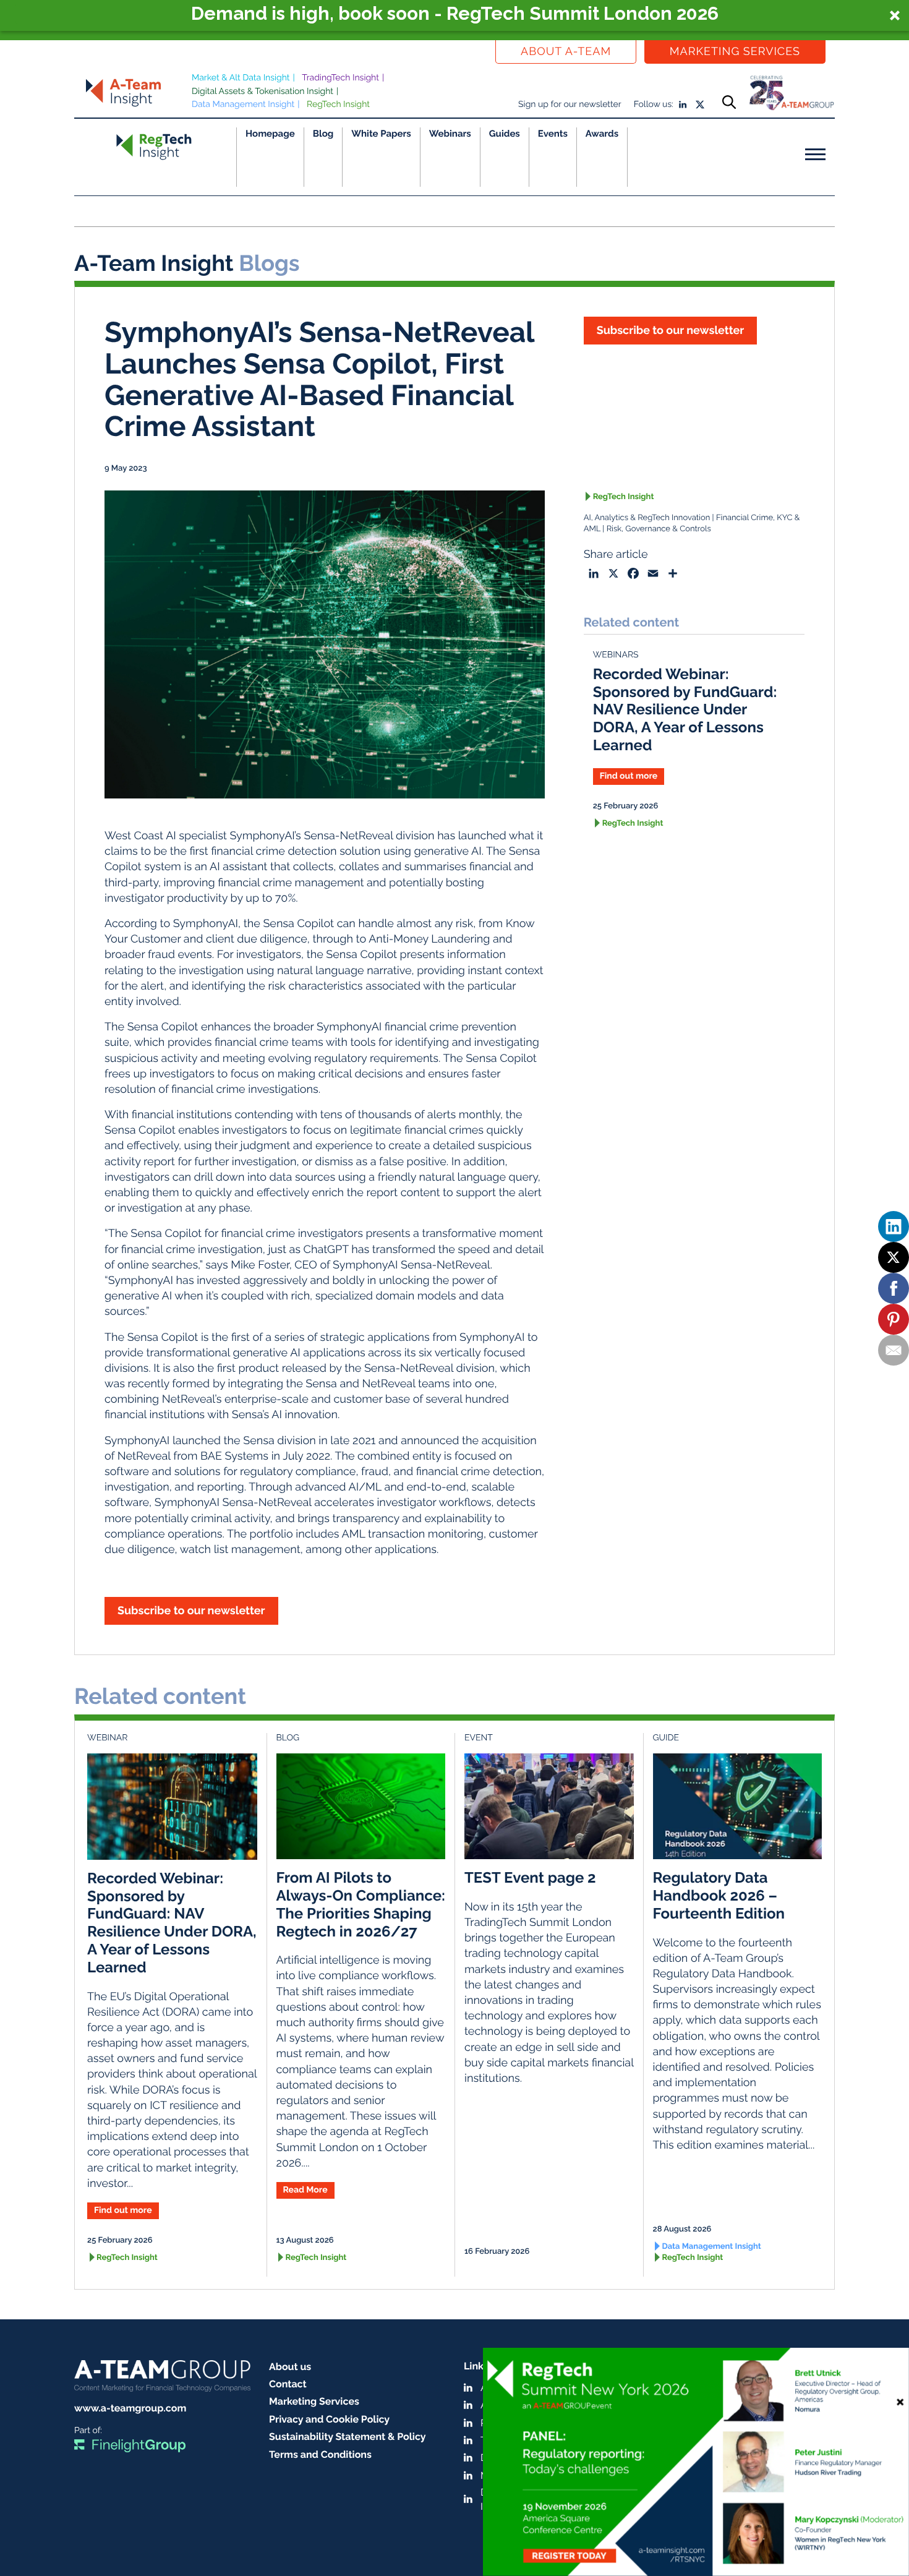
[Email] (894, 1350)
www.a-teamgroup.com (130, 2408)
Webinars (450, 134)
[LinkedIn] (894, 1226)
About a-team (566, 52)
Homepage (270, 134)
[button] (454, 15)
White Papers (381, 134)
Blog (323, 134)
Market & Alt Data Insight (241, 78)
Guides (505, 134)
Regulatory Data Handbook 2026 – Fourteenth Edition (719, 1895)
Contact (288, 2384)
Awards (602, 134)
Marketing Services (735, 52)
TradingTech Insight (340, 78)
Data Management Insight (243, 105)
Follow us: (654, 105)
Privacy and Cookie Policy (329, 2419)
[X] (894, 1257)
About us (290, 2367)
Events (553, 134)
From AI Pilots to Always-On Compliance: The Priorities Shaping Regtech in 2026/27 (361, 1904)
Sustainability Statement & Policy (348, 2437)
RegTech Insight (338, 105)
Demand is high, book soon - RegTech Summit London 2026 (455, 14)
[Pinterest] (894, 1319)
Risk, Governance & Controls (659, 529)
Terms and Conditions (320, 2454)
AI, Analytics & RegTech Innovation (647, 518)
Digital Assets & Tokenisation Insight (262, 92)
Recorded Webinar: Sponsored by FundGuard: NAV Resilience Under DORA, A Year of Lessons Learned (685, 709)
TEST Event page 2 (530, 1877)
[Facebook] (894, 1288)
